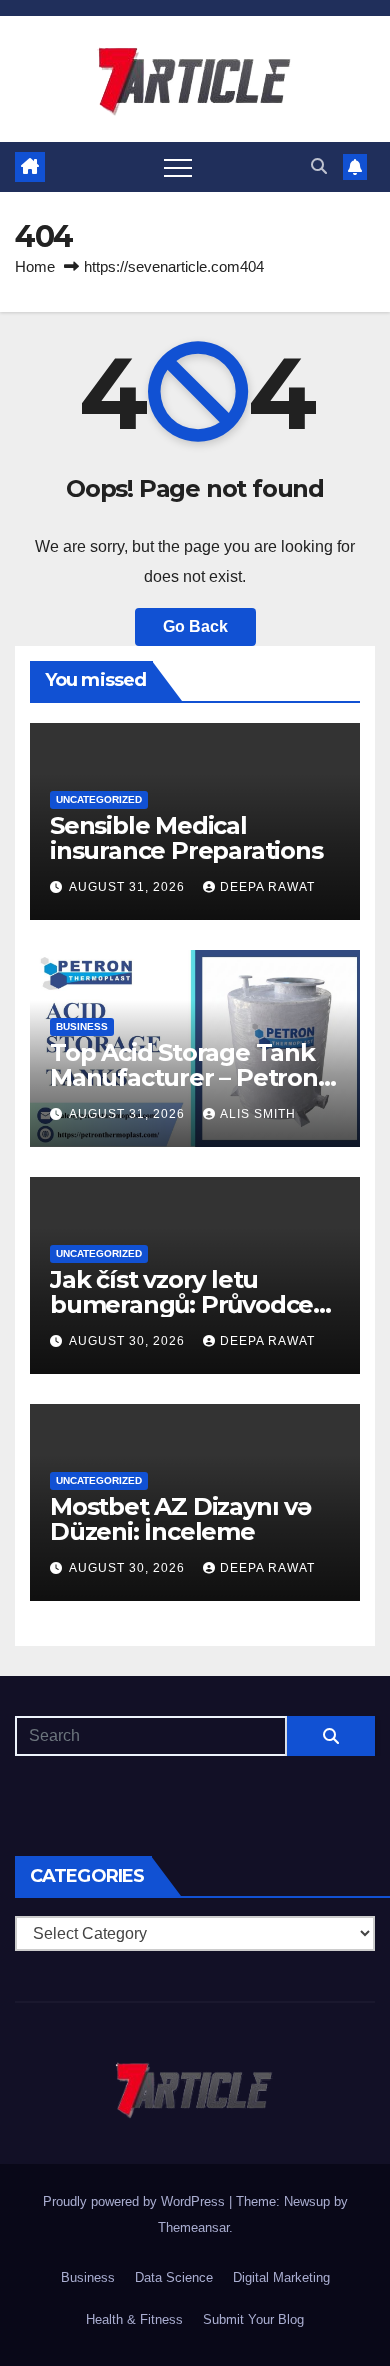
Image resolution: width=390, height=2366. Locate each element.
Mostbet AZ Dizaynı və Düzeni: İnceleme (180, 1519)
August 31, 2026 (129, 887)
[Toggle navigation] (178, 167)
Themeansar (193, 2227)
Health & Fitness (134, 2319)
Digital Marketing (281, 2277)
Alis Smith (258, 1114)
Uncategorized (99, 799)
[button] (319, 166)
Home (35, 266)
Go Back (195, 626)
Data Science (174, 2277)
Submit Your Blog (253, 2319)
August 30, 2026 (129, 1341)
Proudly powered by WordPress (136, 2201)
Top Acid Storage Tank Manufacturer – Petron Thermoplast (184, 1077)
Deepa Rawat (267, 887)
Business (82, 1026)
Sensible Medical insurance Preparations (186, 838)
